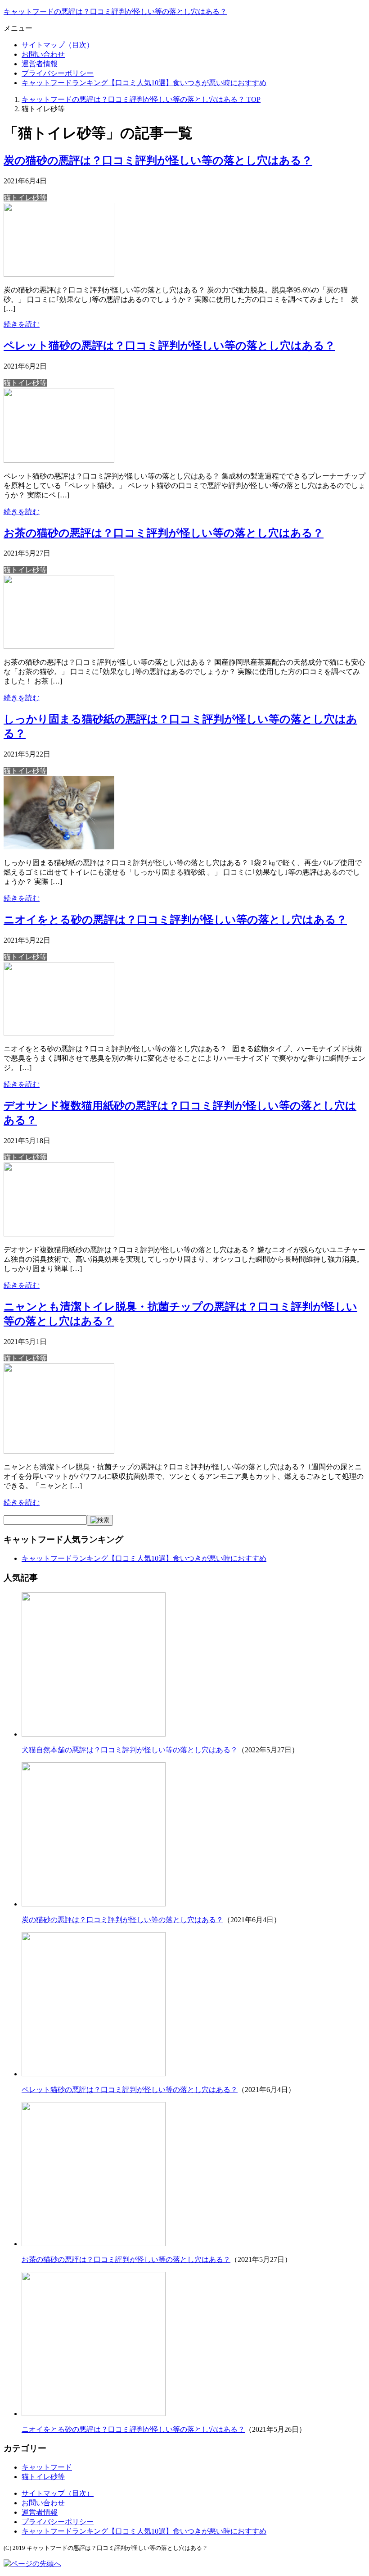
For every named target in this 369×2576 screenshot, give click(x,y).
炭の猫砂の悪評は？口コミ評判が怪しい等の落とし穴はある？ (158, 160)
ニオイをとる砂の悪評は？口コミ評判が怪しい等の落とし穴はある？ (175, 920)
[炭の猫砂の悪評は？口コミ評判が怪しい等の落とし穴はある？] (59, 274)
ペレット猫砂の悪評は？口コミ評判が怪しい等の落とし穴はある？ (169, 346)
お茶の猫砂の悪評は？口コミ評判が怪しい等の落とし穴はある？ (164, 533)
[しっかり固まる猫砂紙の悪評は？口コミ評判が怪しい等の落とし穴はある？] (59, 847)
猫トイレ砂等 (25, 198)
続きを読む (22, 324)
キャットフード (47, 2467)
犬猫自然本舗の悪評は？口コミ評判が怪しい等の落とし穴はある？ (130, 1750)
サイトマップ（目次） (58, 45)
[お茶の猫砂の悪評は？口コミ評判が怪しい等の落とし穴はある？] (59, 646)
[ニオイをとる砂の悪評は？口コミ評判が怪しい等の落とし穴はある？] (59, 1033)
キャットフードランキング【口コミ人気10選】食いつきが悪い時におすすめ (144, 83)
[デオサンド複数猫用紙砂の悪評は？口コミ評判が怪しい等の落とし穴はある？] (59, 1234)
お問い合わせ (43, 54)
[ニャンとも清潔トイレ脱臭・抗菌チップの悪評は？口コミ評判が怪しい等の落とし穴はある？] (59, 1451)
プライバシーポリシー (58, 73)
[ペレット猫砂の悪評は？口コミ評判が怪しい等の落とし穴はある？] (59, 460)
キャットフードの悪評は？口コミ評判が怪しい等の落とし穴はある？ (115, 11)
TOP (141, 99)
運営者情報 (40, 64)
